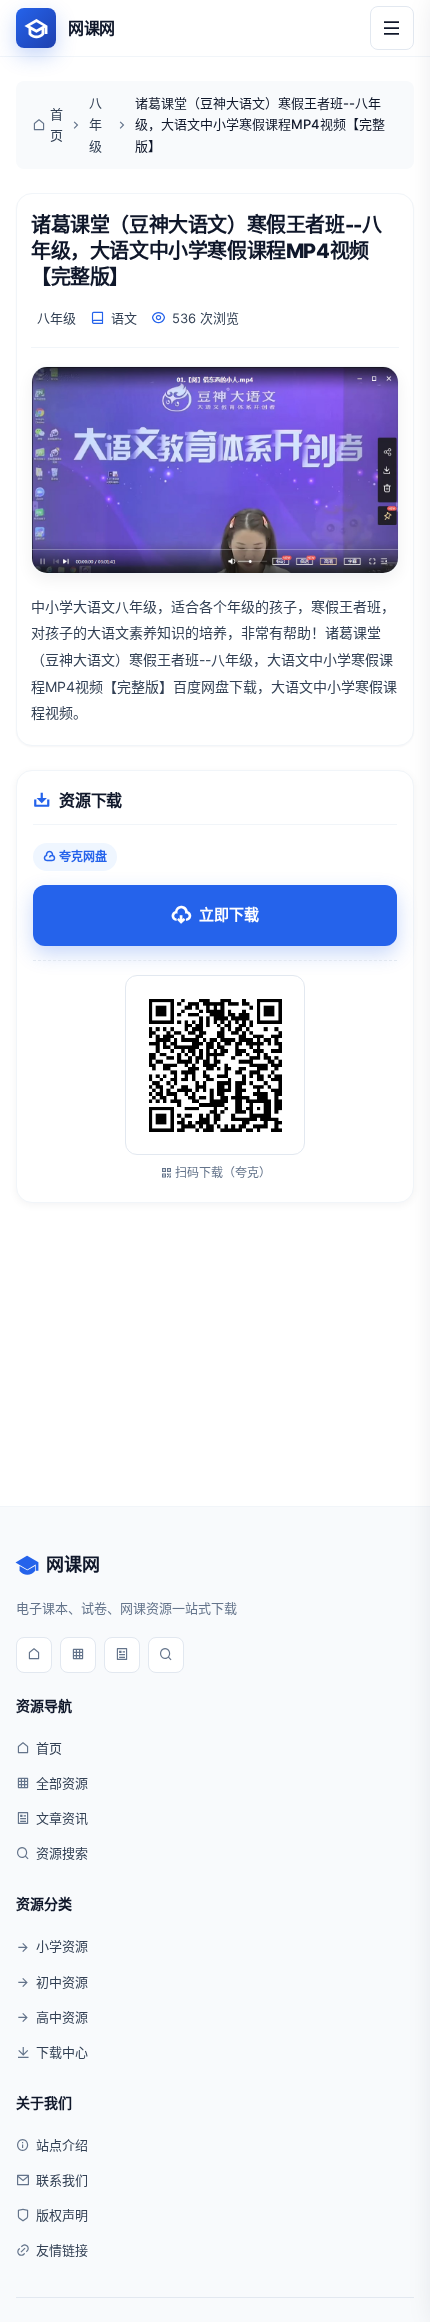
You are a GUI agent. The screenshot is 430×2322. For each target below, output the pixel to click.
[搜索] (166, 1655)
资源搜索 (62, 1853)
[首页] (34, 1655)
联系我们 (62, 2180)
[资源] (78, 1655)
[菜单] (392, 28)
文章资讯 (62, 1818)
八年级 (95, 124)
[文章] (122, 1655)
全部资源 (62, 1783)
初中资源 (62, 1982)
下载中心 (62, 2052)
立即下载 (229, 914)
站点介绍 (62, 2145)
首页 (56, 124)
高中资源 (62, 2017)
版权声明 (62, 2215)
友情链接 (62, 2250)
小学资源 (62, 1946)
